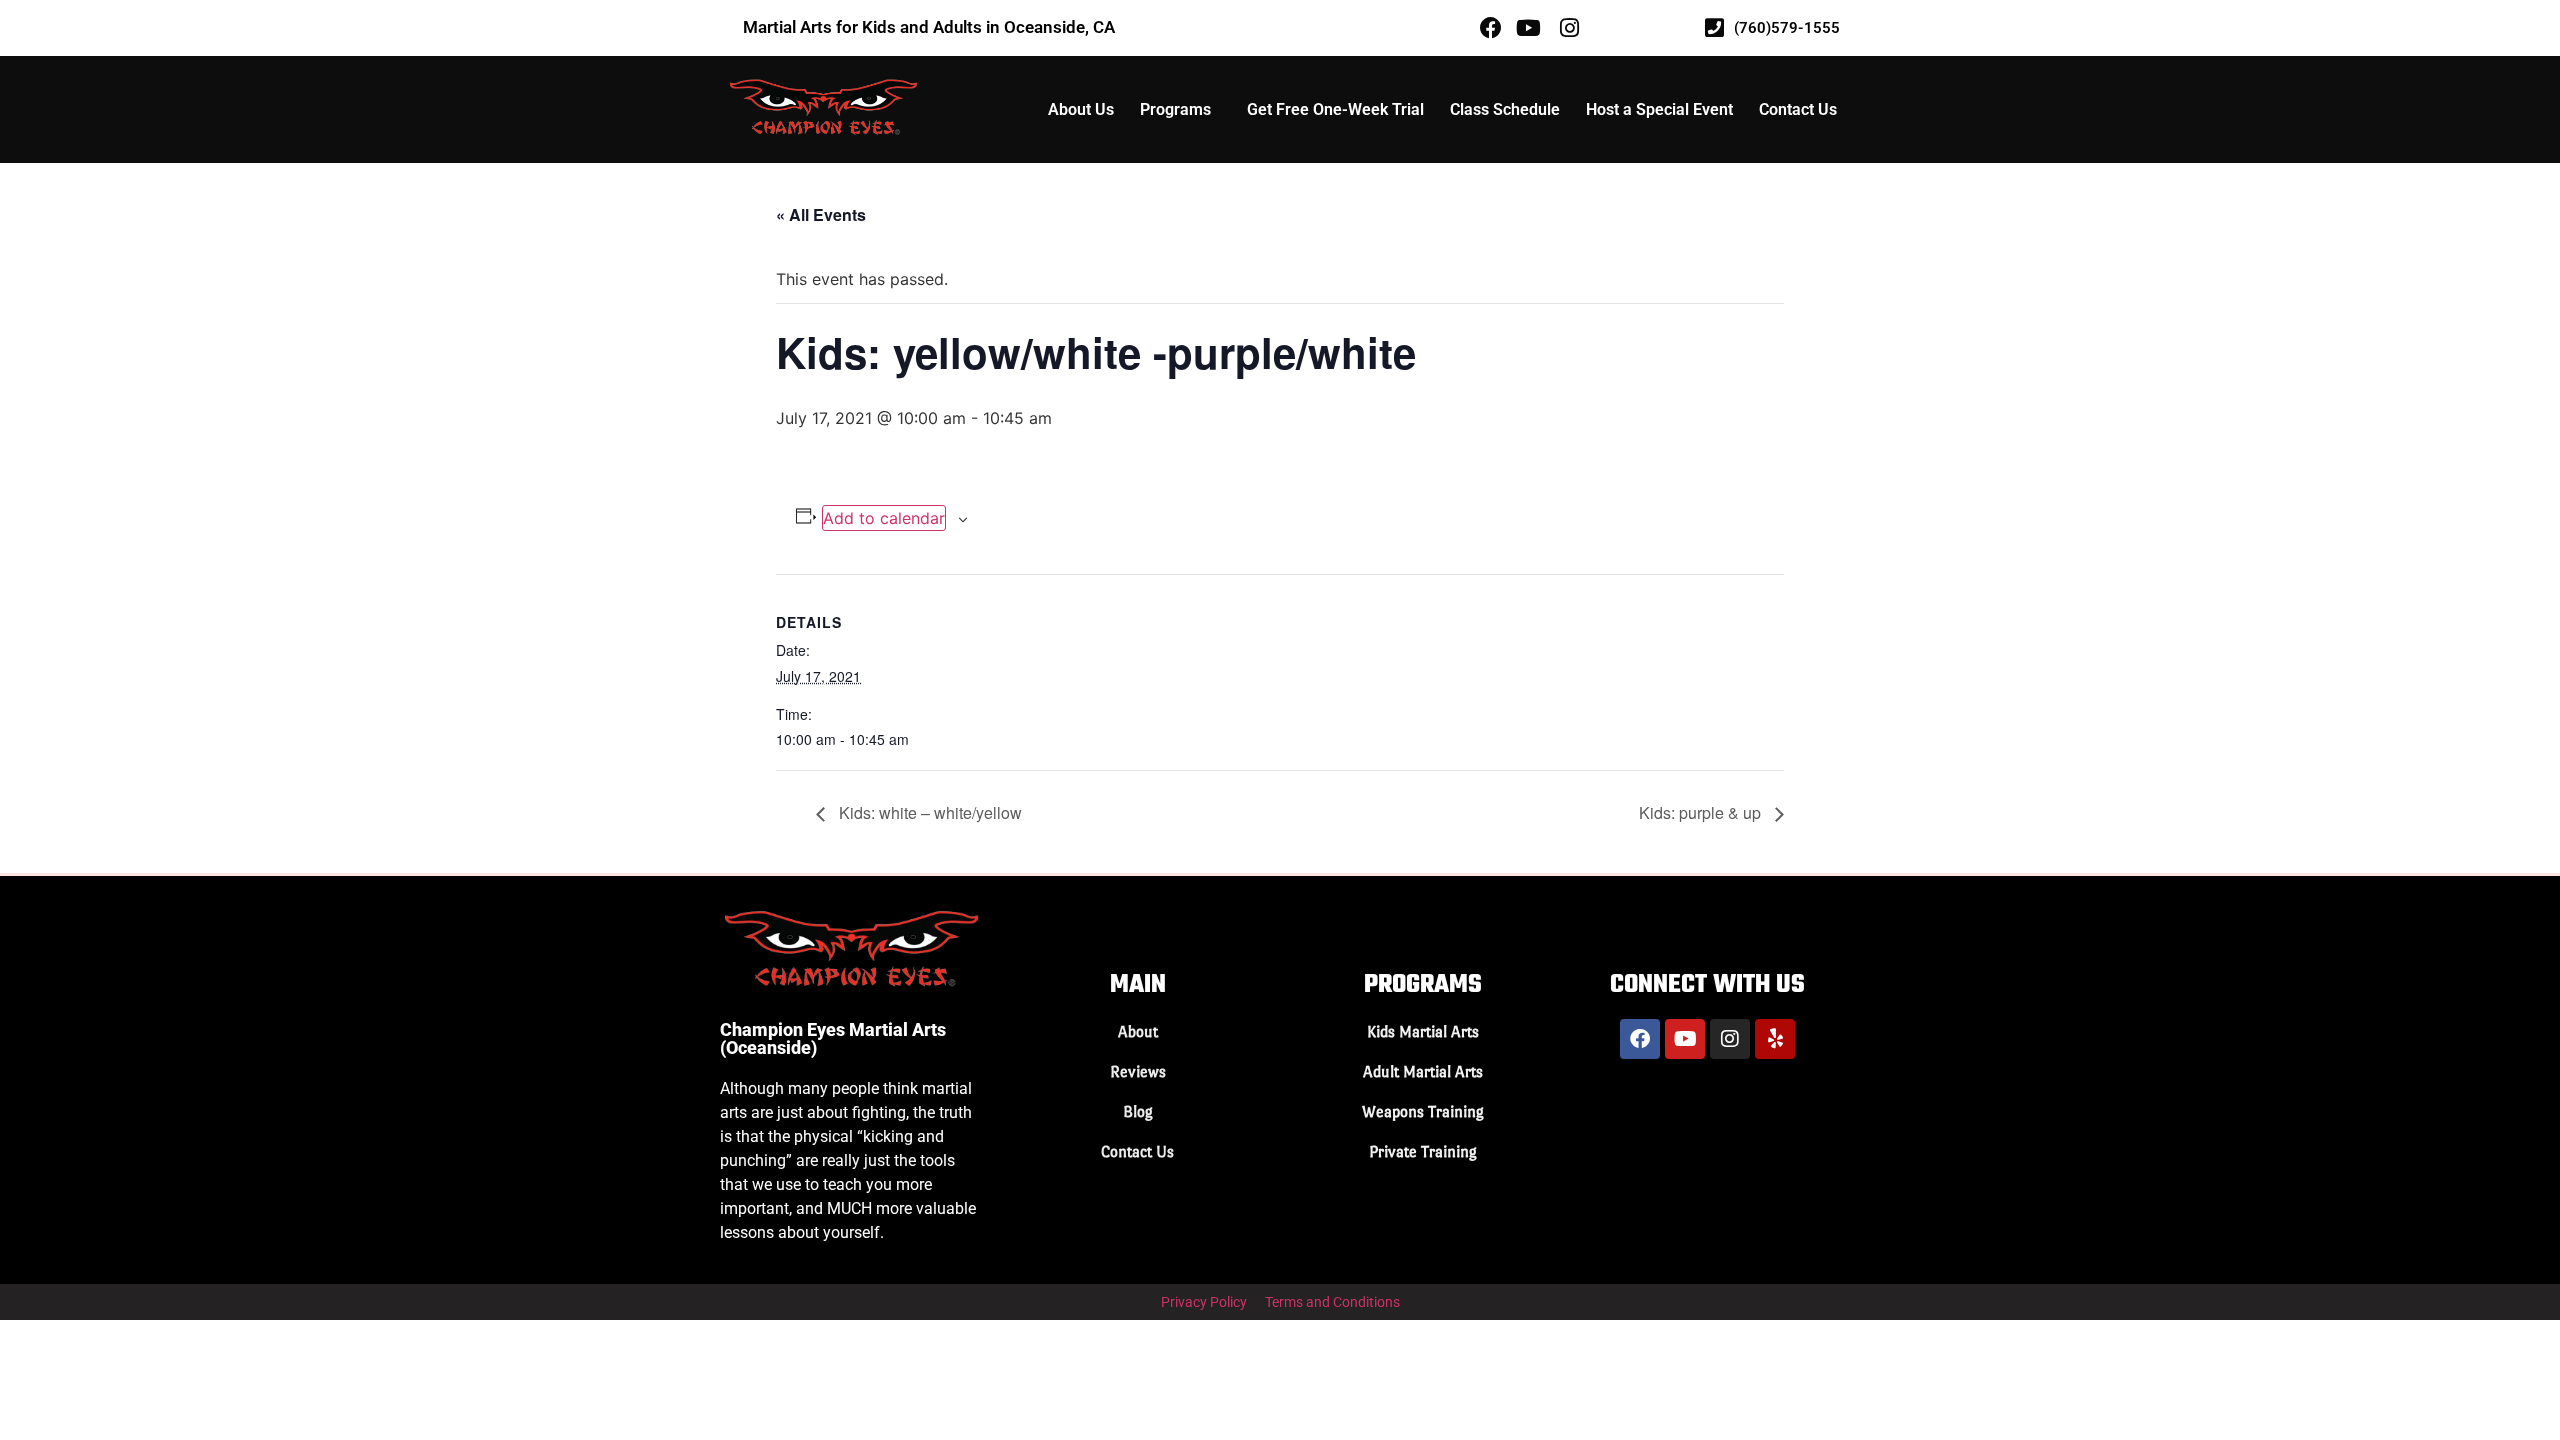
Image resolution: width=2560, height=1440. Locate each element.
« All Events (821, 214)
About (1138, 1031)
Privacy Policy (1204, 1302)
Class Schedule (1505, 109)
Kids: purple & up (1702, 812)
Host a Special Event (1659, 109)
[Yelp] (1775, 1039)
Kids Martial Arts (1423, 1031)
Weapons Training (1423, 1111)
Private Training (1423, 1151)
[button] (1180, 110)
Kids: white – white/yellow (928, 812)
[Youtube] (1685, 1039)
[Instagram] (1730, 1039)
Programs (1175, 109)
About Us (1081, 109)
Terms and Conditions (1332, 1302)
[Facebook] (1640, 1039)
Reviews (1138, 1071)
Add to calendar (884, 518)
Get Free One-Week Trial (1335, 109)
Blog (1138, 1111)
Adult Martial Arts (1423, 1071)
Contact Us (1798, 109)
